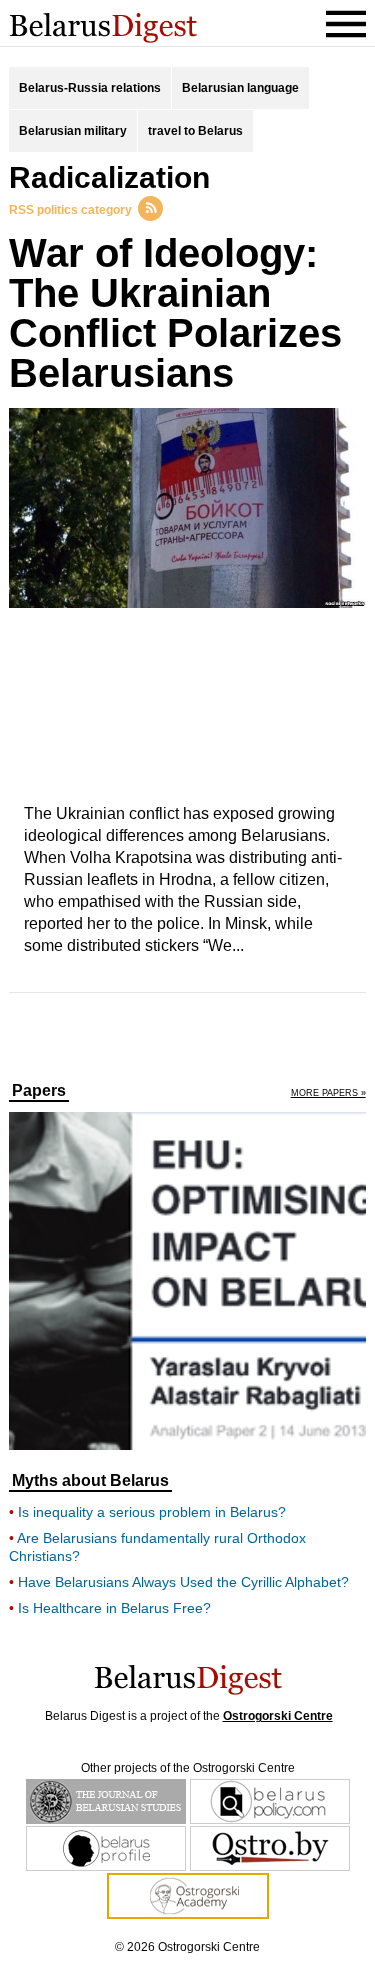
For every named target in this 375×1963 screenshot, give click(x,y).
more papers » (328, 1093)
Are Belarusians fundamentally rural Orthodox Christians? (157, 1547)
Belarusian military (73, 131)
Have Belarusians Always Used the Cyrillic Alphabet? (183, 1582)
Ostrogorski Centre (278, 1716)
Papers (39, 1091)
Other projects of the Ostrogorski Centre (188, 1768)
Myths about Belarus (90, 1481)
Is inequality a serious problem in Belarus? (152, 1512)
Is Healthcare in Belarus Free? (114, 1608)
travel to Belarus (195, 131)
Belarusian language (240, 88)
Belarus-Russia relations (90, 88)
